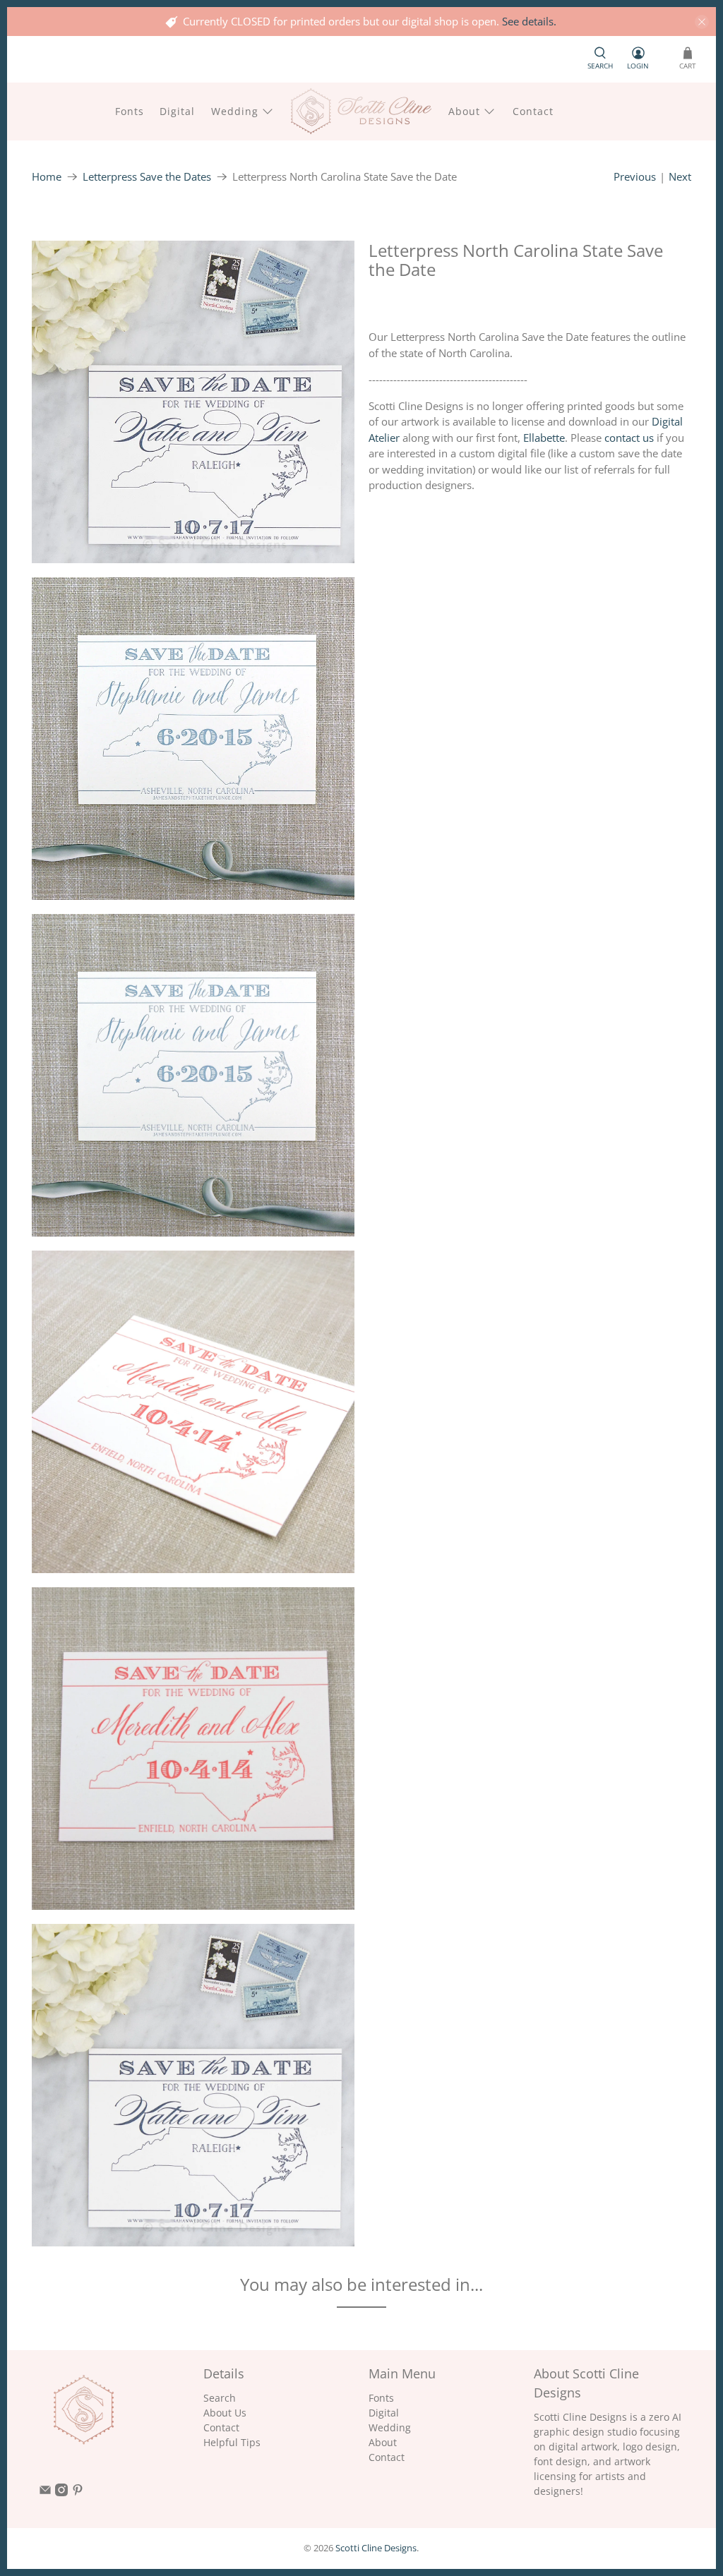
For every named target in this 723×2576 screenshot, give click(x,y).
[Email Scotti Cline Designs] (45, 2492)
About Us (225, 2413)
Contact (533, 111)
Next (680, 176)
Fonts (130, 111)
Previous (635, 176)
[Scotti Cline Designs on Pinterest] (78, 2492)
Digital (177, 111)
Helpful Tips (232, 2442)
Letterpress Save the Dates (147, 177)
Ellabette (544, 438)
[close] (702, 22)
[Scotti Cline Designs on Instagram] (61, 2492)
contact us (629, 438)
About (464, 111)
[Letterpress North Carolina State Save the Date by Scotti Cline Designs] (193, 402)
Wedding (235, 111)
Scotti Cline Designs (376, 2548)
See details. (529, 21)
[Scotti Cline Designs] (361, 111)
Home (47, 177)
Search (220, 2398)
